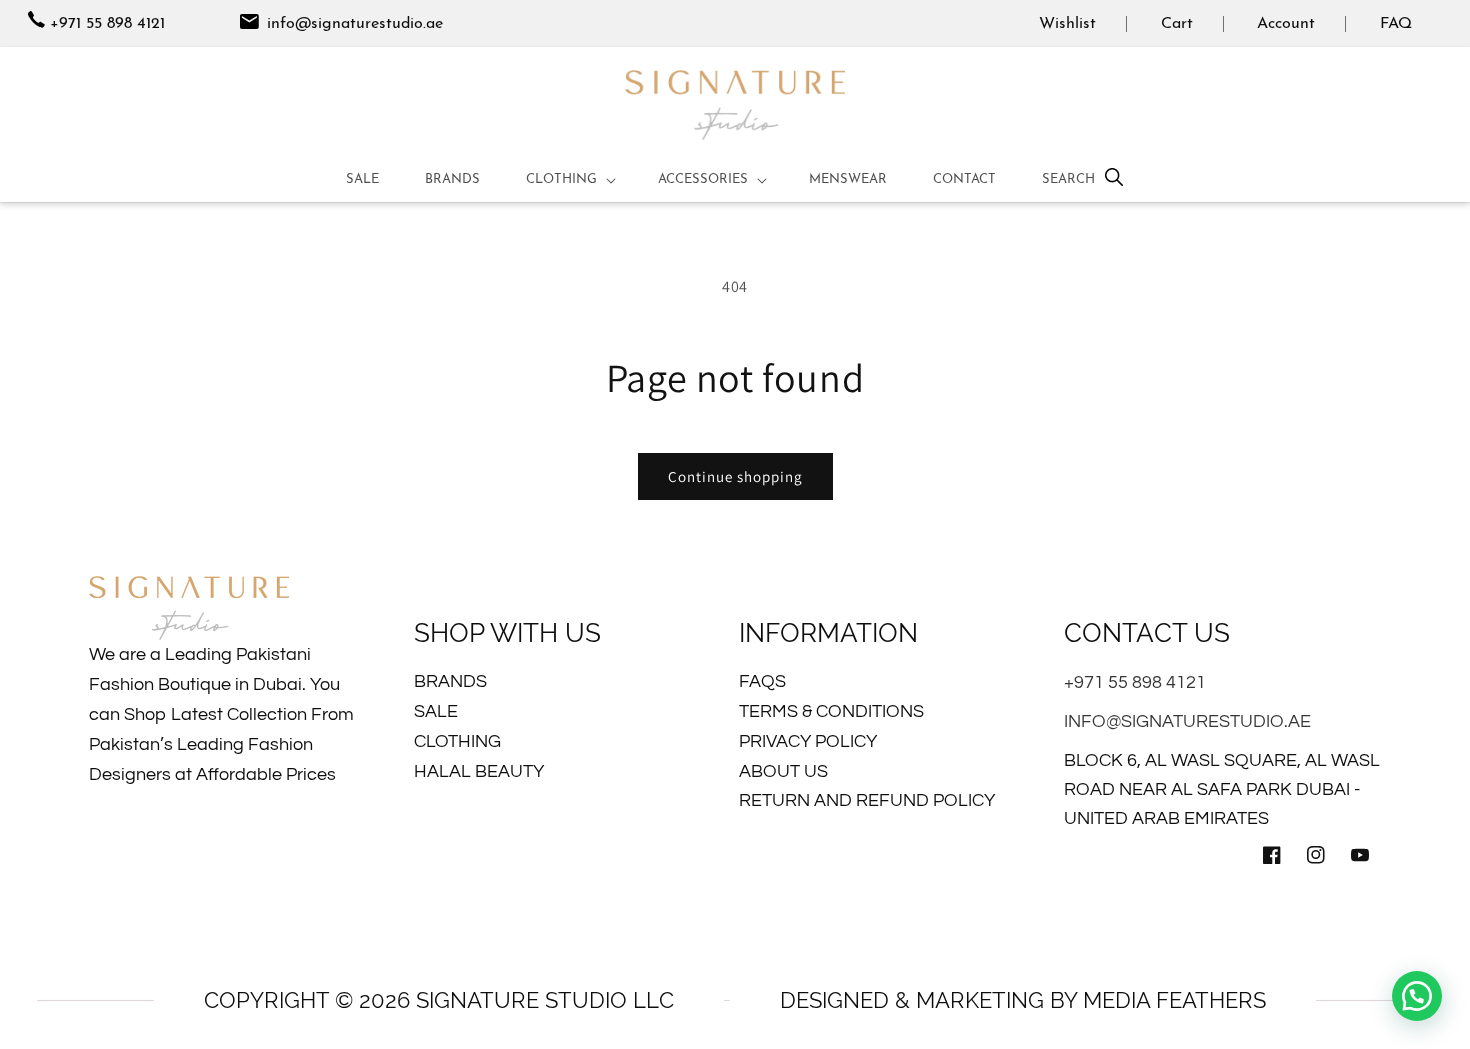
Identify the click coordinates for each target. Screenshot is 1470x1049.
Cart (1177, 24)
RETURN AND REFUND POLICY (867, 800)
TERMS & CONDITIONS (831, 711)
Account (1286, 24)
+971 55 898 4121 (107, 24)
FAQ (1396, 24)
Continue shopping (735, 476)
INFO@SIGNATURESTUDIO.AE (1187, 721)
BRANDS (450, 681)
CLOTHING (457, 741)
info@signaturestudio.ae (352, 24)
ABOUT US (783, 771)
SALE (436, 711)
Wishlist (1067, 24)
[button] (569, 180)
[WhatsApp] (1417, 996)
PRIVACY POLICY (808, 741)
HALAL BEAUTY (479, 771)
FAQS (762, 681)
